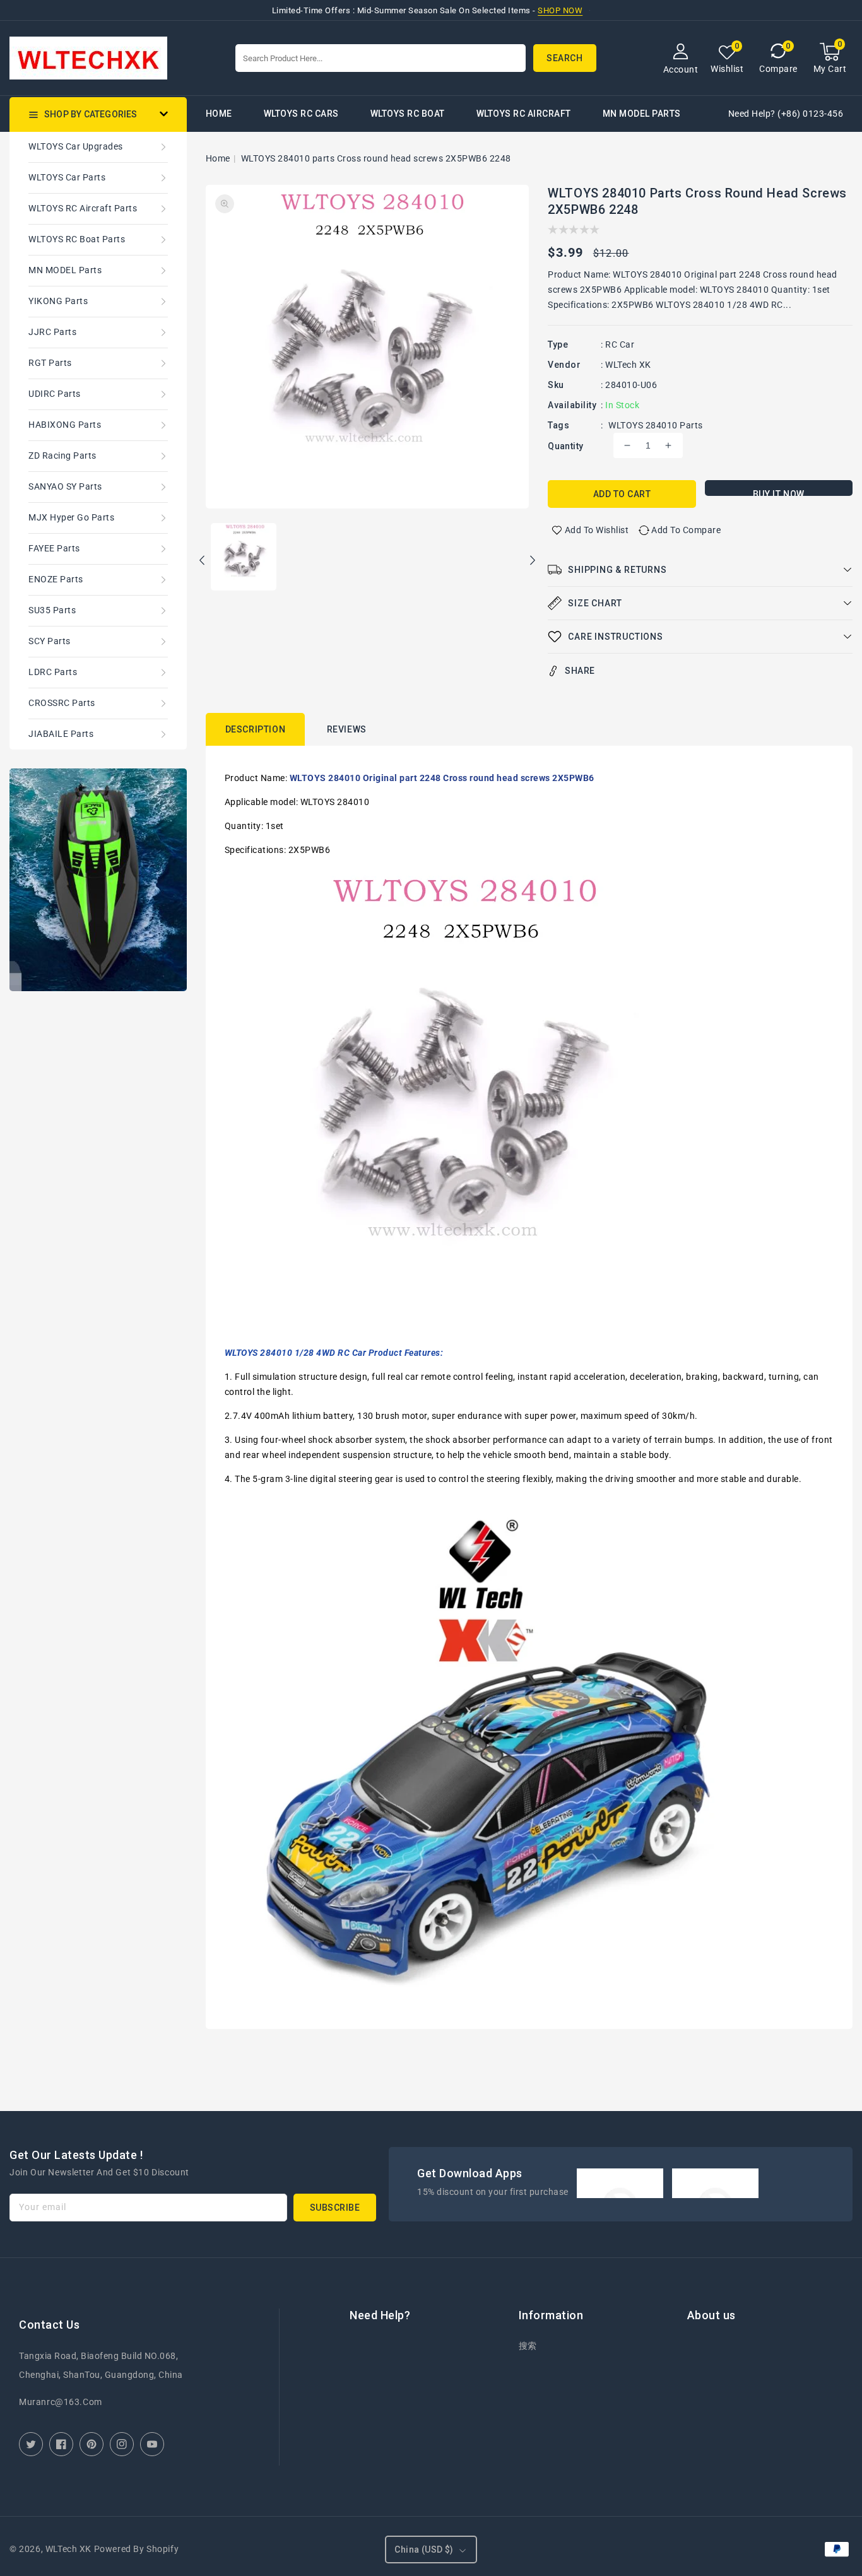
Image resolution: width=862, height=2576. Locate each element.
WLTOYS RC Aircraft (524, 114)
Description (256, 729)
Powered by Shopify (137, 2549)
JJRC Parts (52, 332)
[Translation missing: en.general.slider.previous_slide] (203, 562)
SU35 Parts (52, 610)
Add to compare (686, 530)
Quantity (565, 446)
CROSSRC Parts (62, 703)
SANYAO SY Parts (65, 486)
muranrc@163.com (61, 2402)
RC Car (620, 344)
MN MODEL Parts (642, 114)
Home (218, 158)
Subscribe (335, 2208)
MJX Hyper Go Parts (71, 517)
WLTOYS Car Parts (67, 177)
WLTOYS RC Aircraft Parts (83, 208)
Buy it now (779, 492)
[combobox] (381, 58)
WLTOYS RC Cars (301, 114)
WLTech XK (628, 365)
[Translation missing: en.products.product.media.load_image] (244, 558)
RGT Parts (50, 363)
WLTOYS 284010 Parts (656, 425)
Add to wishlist (597, 530)
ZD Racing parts (62, 456)
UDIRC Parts (55, 394)
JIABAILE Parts (61, 734)
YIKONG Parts (58, 301)
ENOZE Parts (56, 579)
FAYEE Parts (54, 548)
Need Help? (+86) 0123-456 (786, 114)
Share (580, 671)
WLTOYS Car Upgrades (76, 146)
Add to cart (622, 494)
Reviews (347, 729)
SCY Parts (50, 641)
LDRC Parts (53, 672)
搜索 (528, 2346)
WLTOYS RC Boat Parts (77, 239)
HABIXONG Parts (65, 425)
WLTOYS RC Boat (408, 114)
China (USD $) (424, 2550)
